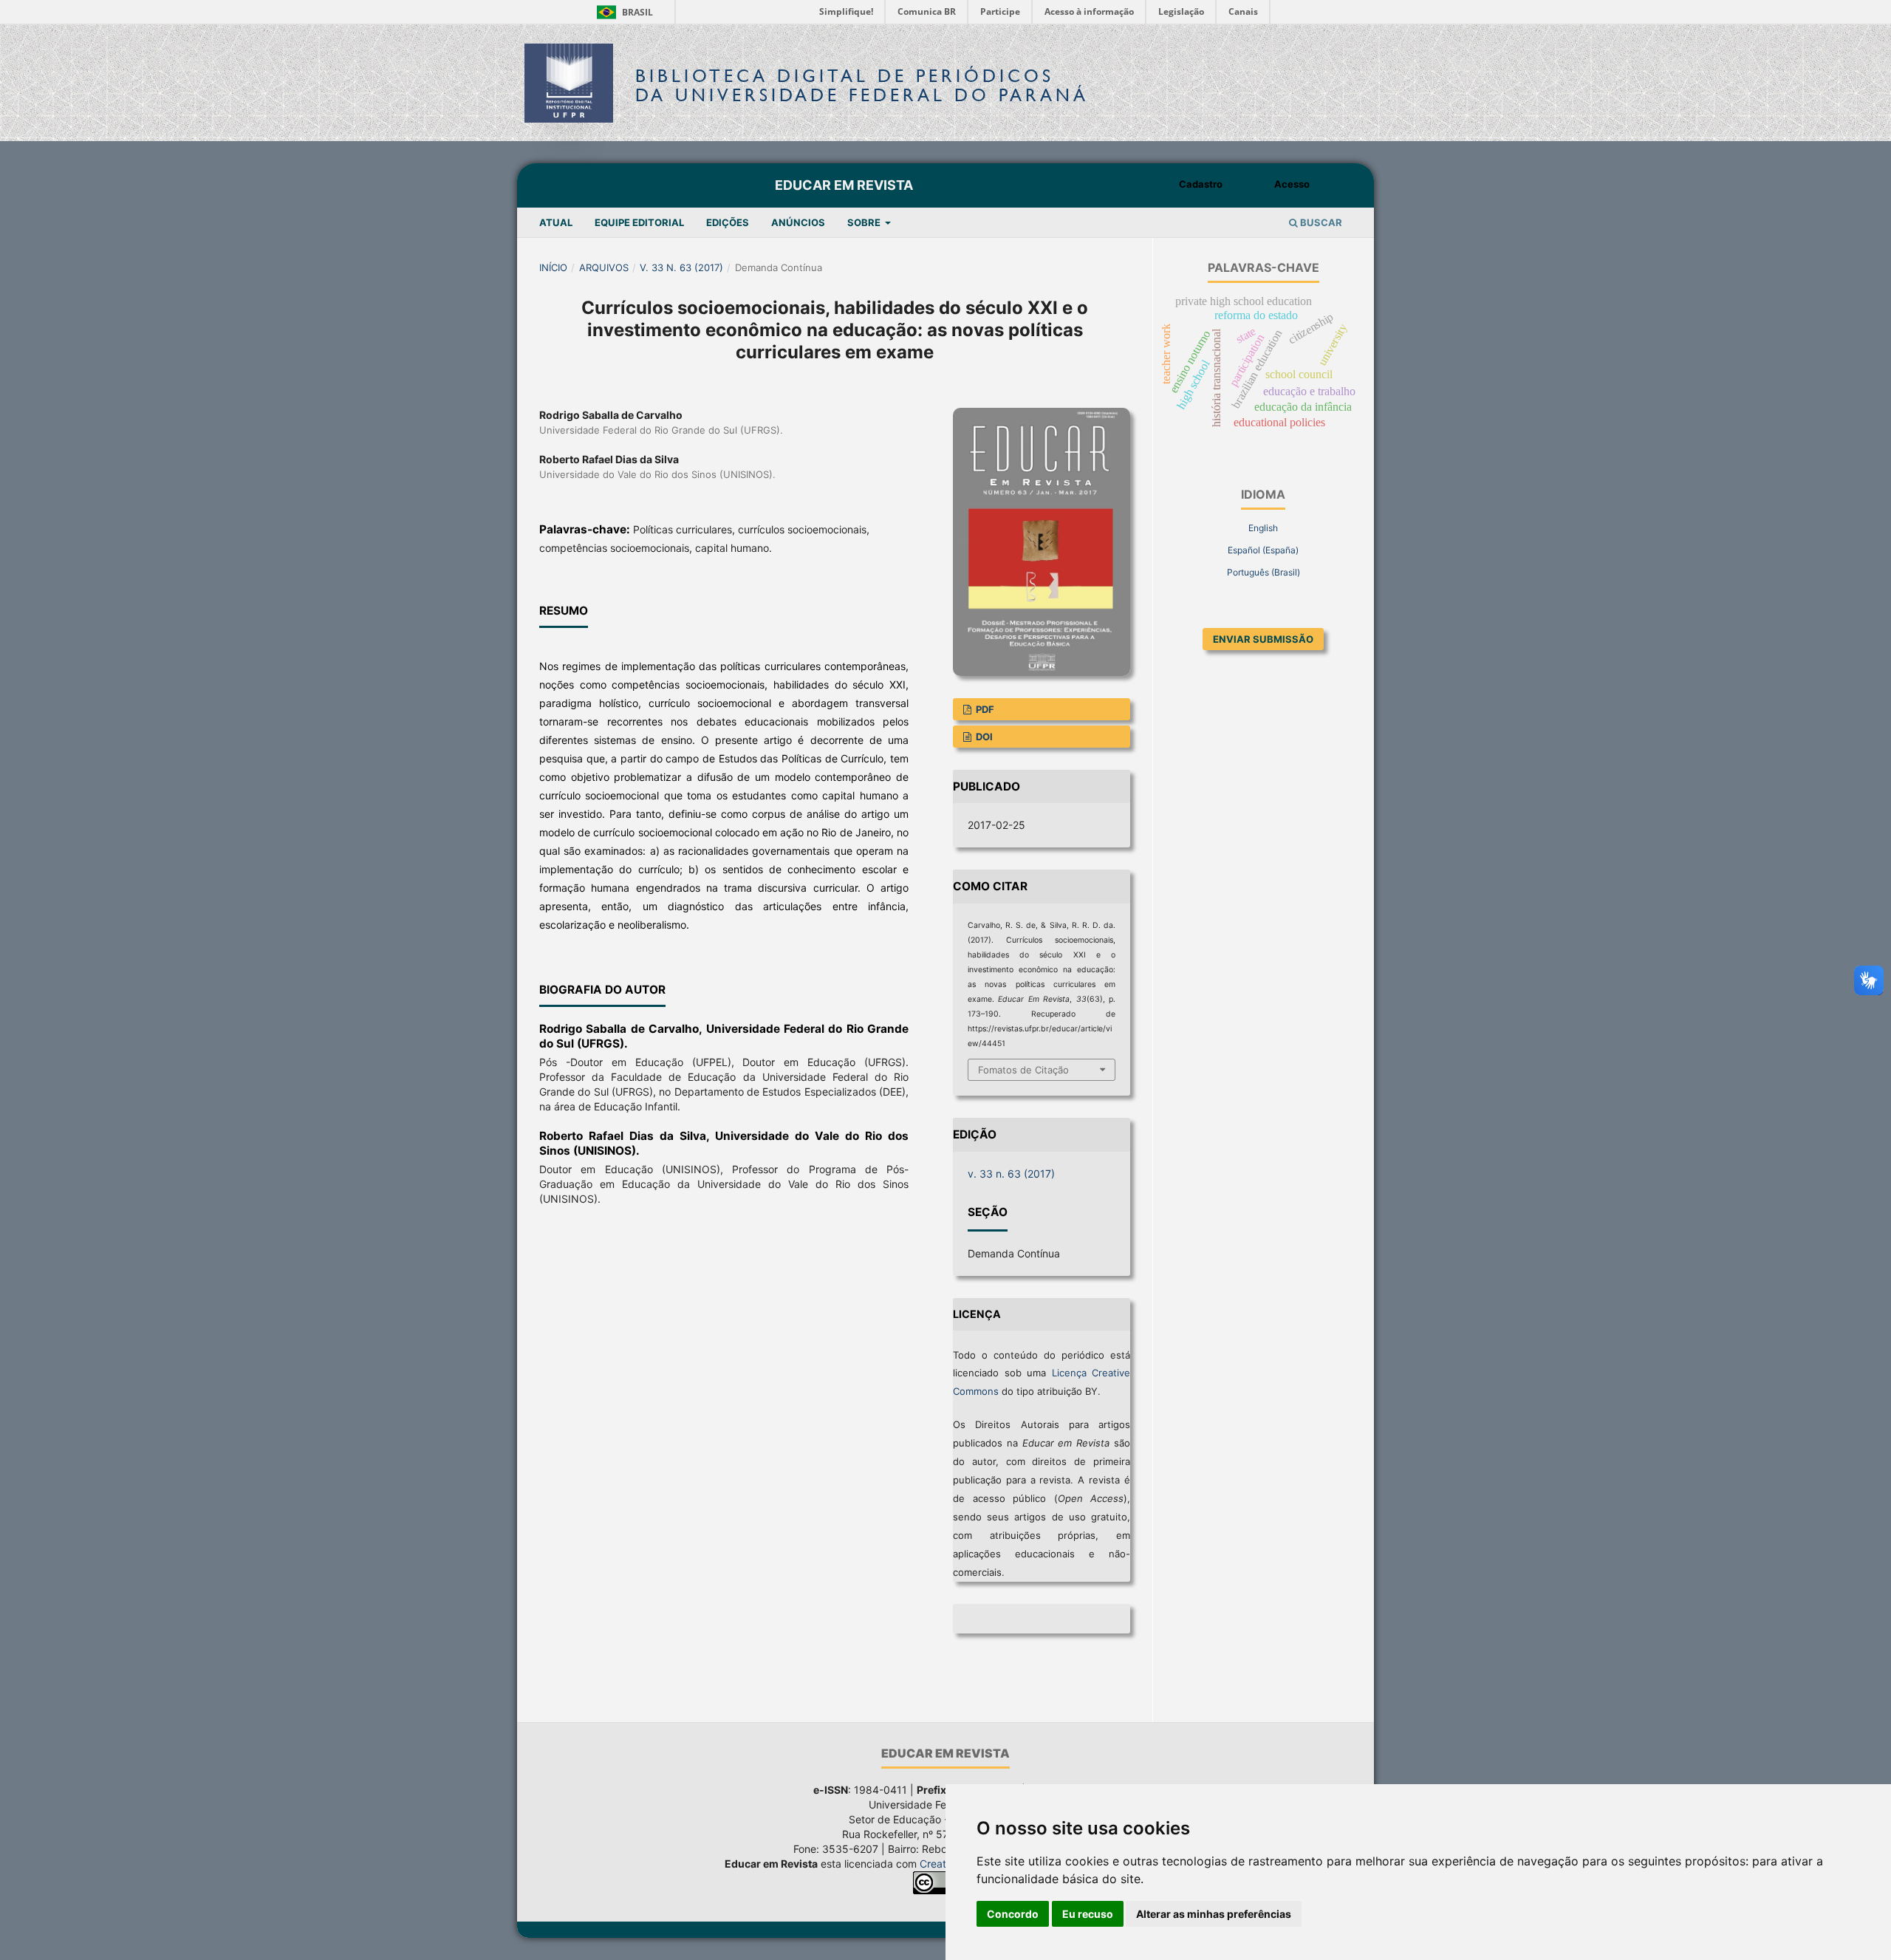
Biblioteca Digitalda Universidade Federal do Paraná (862, 85)
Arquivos (604, 267)
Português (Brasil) (1263, 572)
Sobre (865, 222)
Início (553, 267)
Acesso (1292, 184)
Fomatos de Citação (1023, 1070)
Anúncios (798, 222)
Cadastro (1201, 184)
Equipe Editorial (639, 222)
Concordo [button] (1013, 1914)
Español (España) (1263, 550)
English (1263, 528)
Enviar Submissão (1263, 639)
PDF (984, 709)
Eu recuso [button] (1088, 1914)
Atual (556, 222)
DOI (983, 737)
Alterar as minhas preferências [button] (1214, 1914)
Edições (728, 222)
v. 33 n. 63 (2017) (681, 267)
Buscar (1320, 222)
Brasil (622, 12)
